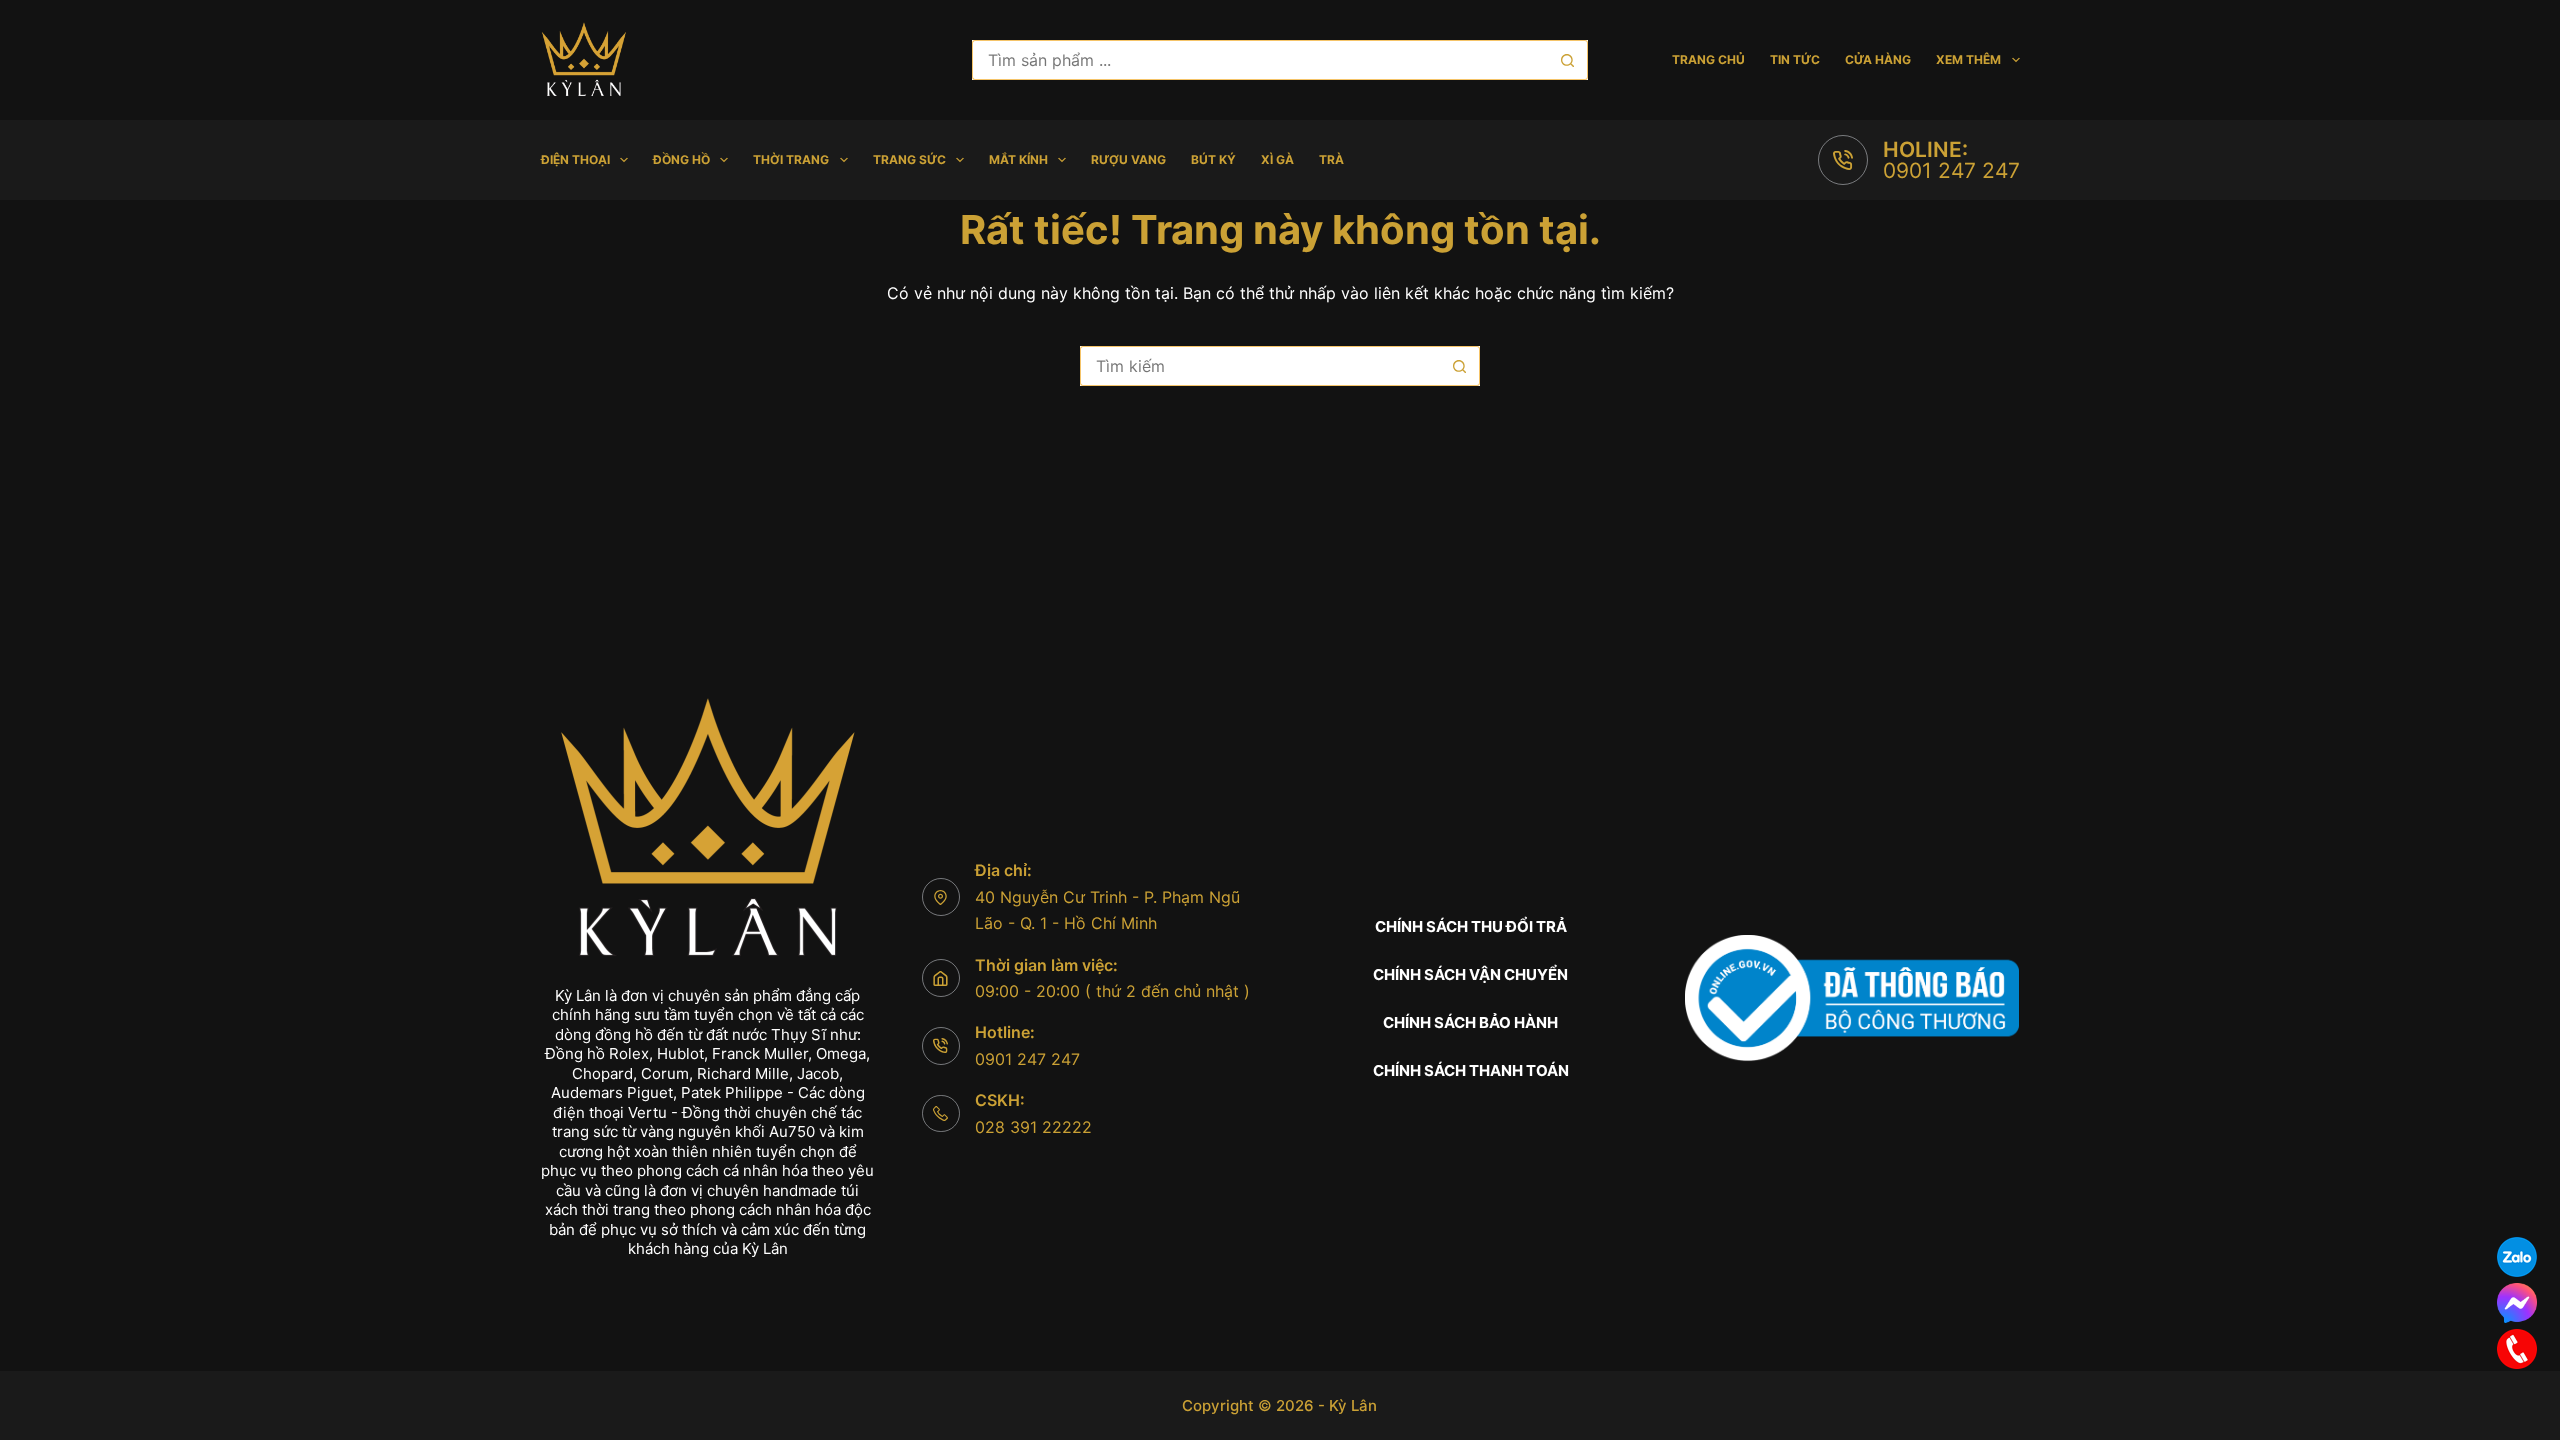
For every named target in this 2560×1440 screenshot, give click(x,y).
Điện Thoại (575, 159)
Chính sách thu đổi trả (1471, 926)
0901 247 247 (1951, 170)
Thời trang (791, 159)
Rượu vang (1128, 159)
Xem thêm (1968, 59)
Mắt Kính (1018, 159)
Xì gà (1277, 159)
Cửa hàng (1878, 59)
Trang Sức (909, 159)
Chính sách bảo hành (1470, 1022)
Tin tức (1795, 59)
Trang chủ (1708, 59)
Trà (1331, 159)
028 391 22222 (1033, 1127)
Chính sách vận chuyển (1470, 974)
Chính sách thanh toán (1471, 1070)
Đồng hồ (681, 159)
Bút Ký (1213, 159)
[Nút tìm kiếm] (1568, 60)
